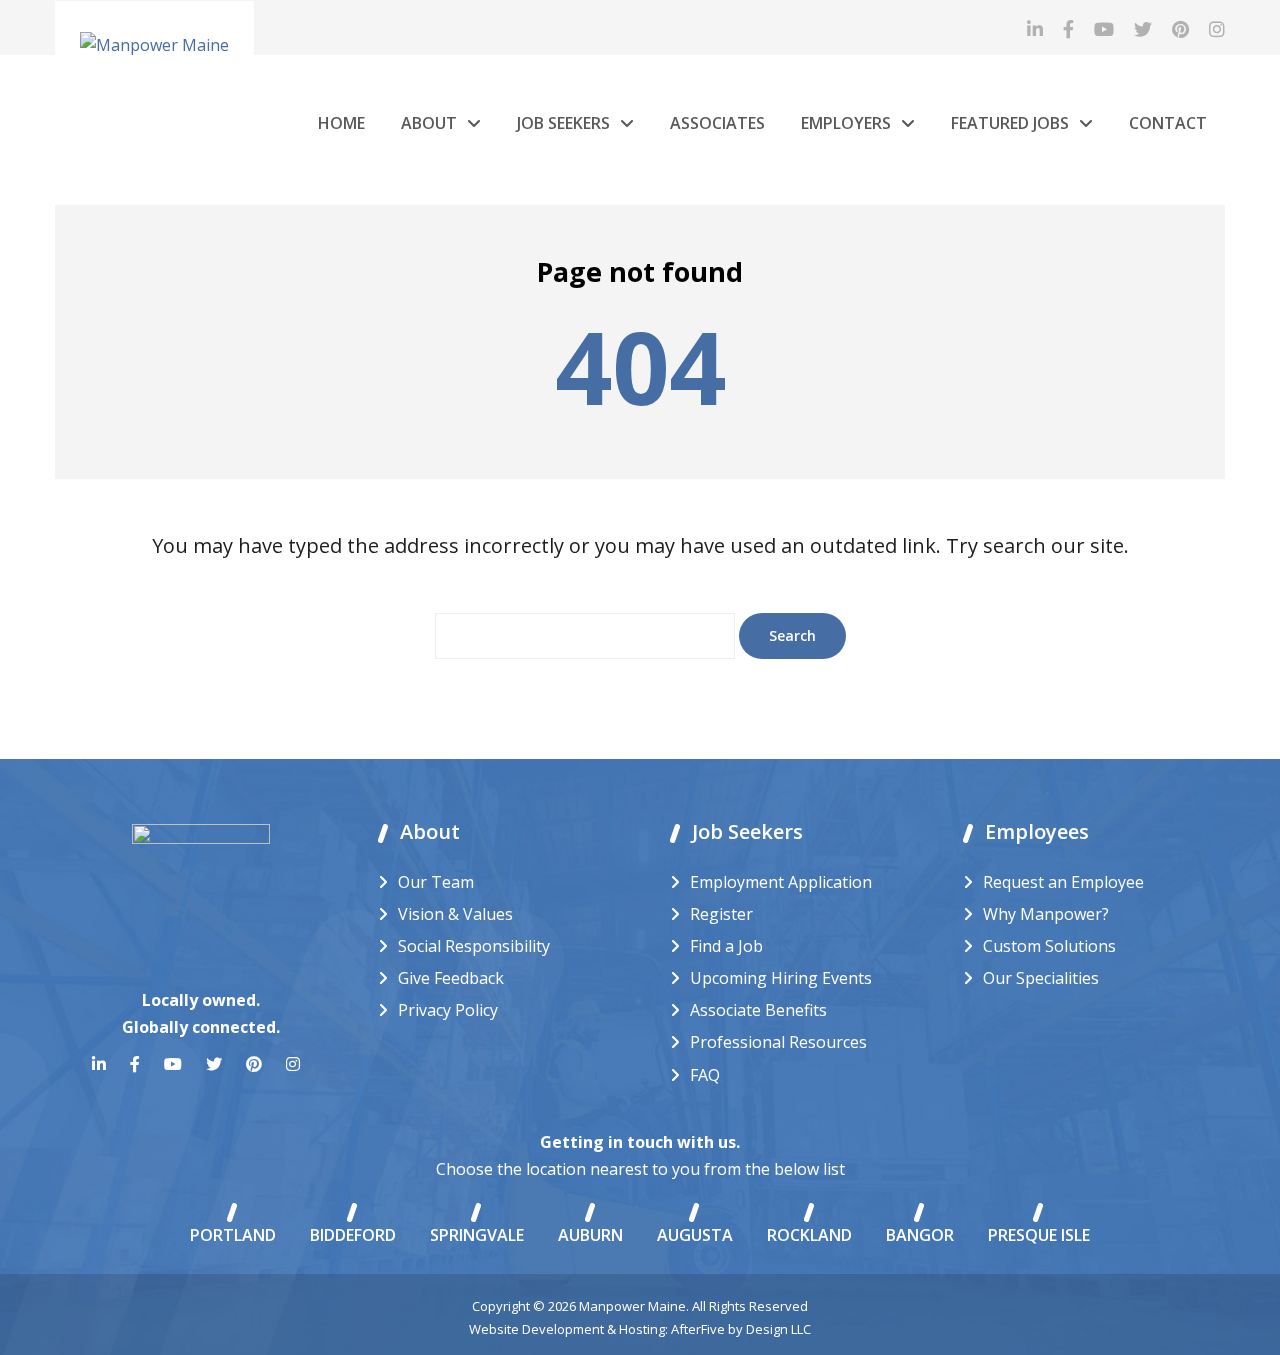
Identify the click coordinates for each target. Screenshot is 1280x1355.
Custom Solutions (1049, 946)
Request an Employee (1063, 882)
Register (721, 914)
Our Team (436, 882)
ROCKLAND (809, 1235)
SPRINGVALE (477, 1235)
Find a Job (726, 946)
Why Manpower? (1046, 914)
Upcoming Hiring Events (781, 978)
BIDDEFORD (353, 1235)
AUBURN (590, 1235)
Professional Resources (778, 1042)
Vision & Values (455, 914)
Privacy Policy (448, 1010)
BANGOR (920, 1235)
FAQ (705, 1075)
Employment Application (781, 882)
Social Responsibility (474, 946)
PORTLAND (233, 1235)
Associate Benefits (758, 1010)
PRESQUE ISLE (1039, 1235)
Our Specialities (1041, 978)
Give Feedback (451, 978)
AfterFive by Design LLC (741, 1329)
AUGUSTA (695, 1235)
